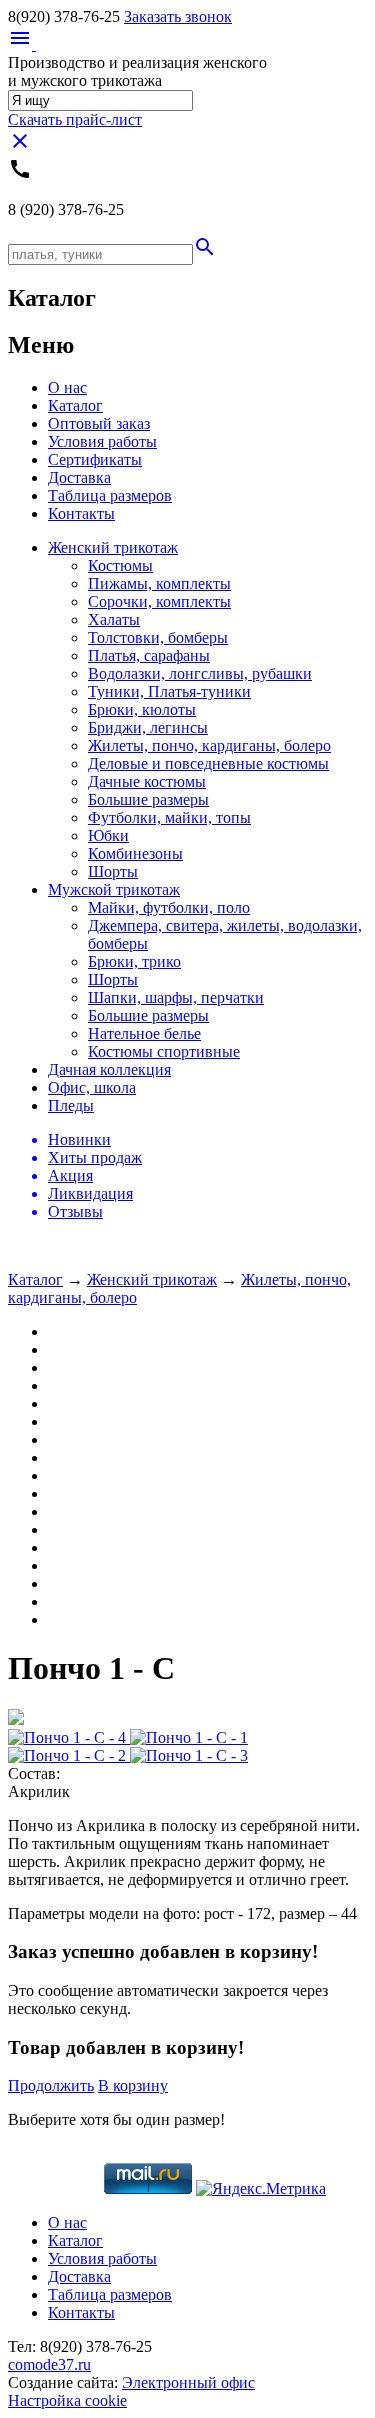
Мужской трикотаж (114, 889)
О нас (67, 387)
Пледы (71, 1105)
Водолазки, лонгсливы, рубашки (200, 673)
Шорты (113, 871)
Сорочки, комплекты (159, 601)
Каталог (75, 405)
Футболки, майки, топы (169, 817)
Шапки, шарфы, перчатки (176, 997)
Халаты (114, 619)
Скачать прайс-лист (75, 119)
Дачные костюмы (147, 781)
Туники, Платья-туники (169, 691)
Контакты (81, 513)
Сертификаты (95, 459)
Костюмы (120, 565)
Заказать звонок (178, 16)
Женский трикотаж (113, 547)
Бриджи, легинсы (148, 727)
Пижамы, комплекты (159, 583)
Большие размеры (148, 799)
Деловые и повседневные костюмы (208, 763)
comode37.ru (49, 2364)
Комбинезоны (135, 853)
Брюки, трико (134, 961)
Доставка (79, 477)
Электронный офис (188, 2382)
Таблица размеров (110, 495)
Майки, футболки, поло (169, 907)
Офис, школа (92, 1087)
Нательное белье (144, 1033)
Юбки (108, 835)
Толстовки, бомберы (158, 637)
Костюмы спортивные (164, 1051)
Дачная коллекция (109, 1069)
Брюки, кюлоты (142, 709)
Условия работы (102, 441)
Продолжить (51, 2085)
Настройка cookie (67, 2400)
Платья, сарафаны (149, 655)
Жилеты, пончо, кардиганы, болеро (209, 745)
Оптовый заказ (99, 423)
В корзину (133, 2085)
